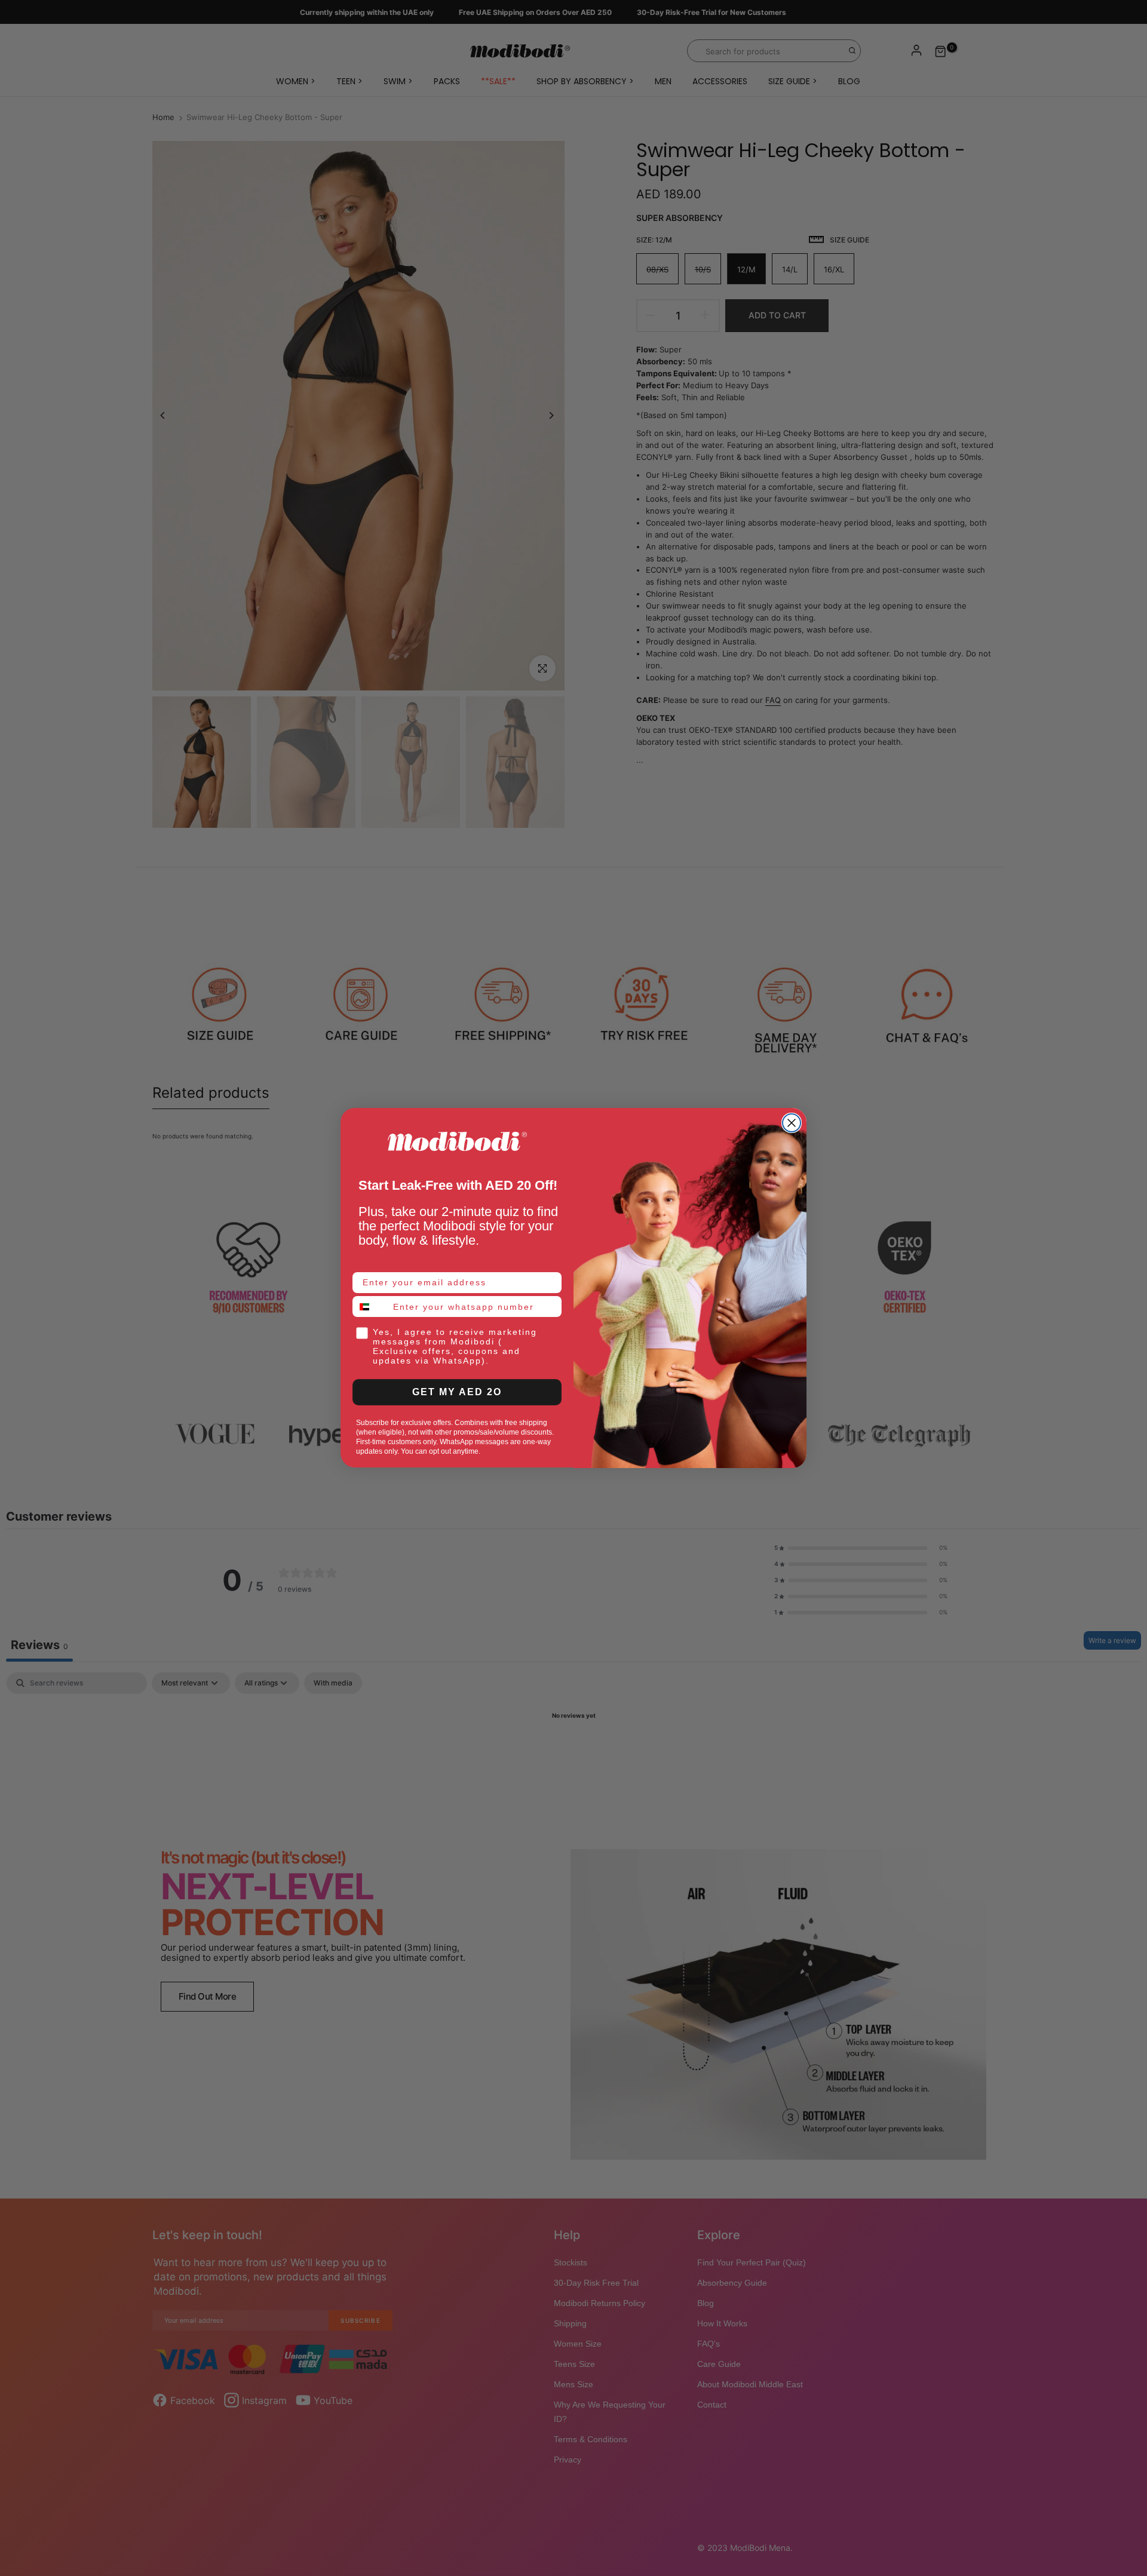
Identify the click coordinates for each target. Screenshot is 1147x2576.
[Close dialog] (792, 1123)
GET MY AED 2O (457, 1393)
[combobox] (370, 1307)
